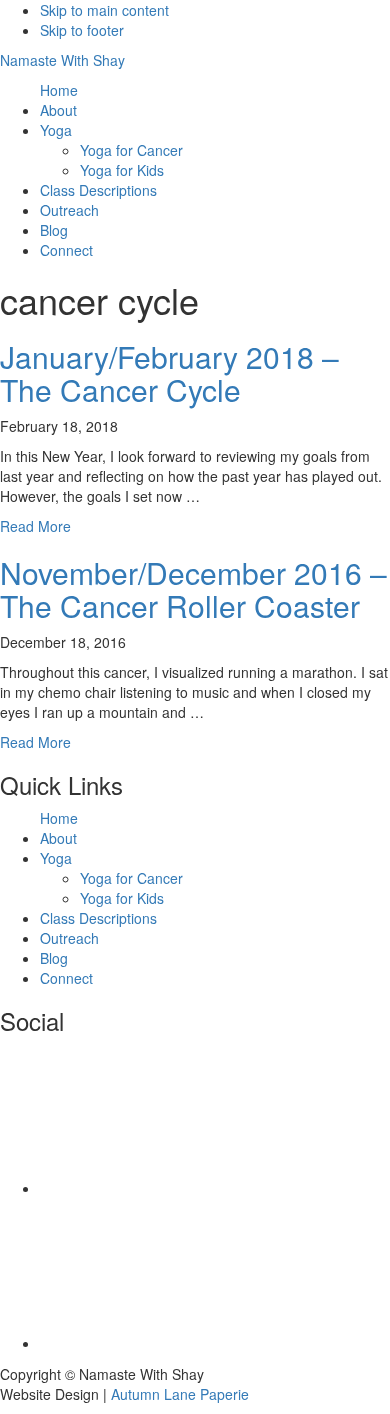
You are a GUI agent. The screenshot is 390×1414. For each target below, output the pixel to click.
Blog (54, 958)
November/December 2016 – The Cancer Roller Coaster (193, 589)
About (58, 838)
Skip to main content (104, 10)
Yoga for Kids (122, 898)
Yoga (56, 858)
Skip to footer (82, 30)
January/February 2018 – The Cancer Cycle (169, 373)
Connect (66, 978)
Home (59, 818)
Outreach (69, 938)
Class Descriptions (98, 918)
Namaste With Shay (62, 60)
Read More (35, 526)
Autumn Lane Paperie (180, 1394)
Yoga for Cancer (131, 878)
